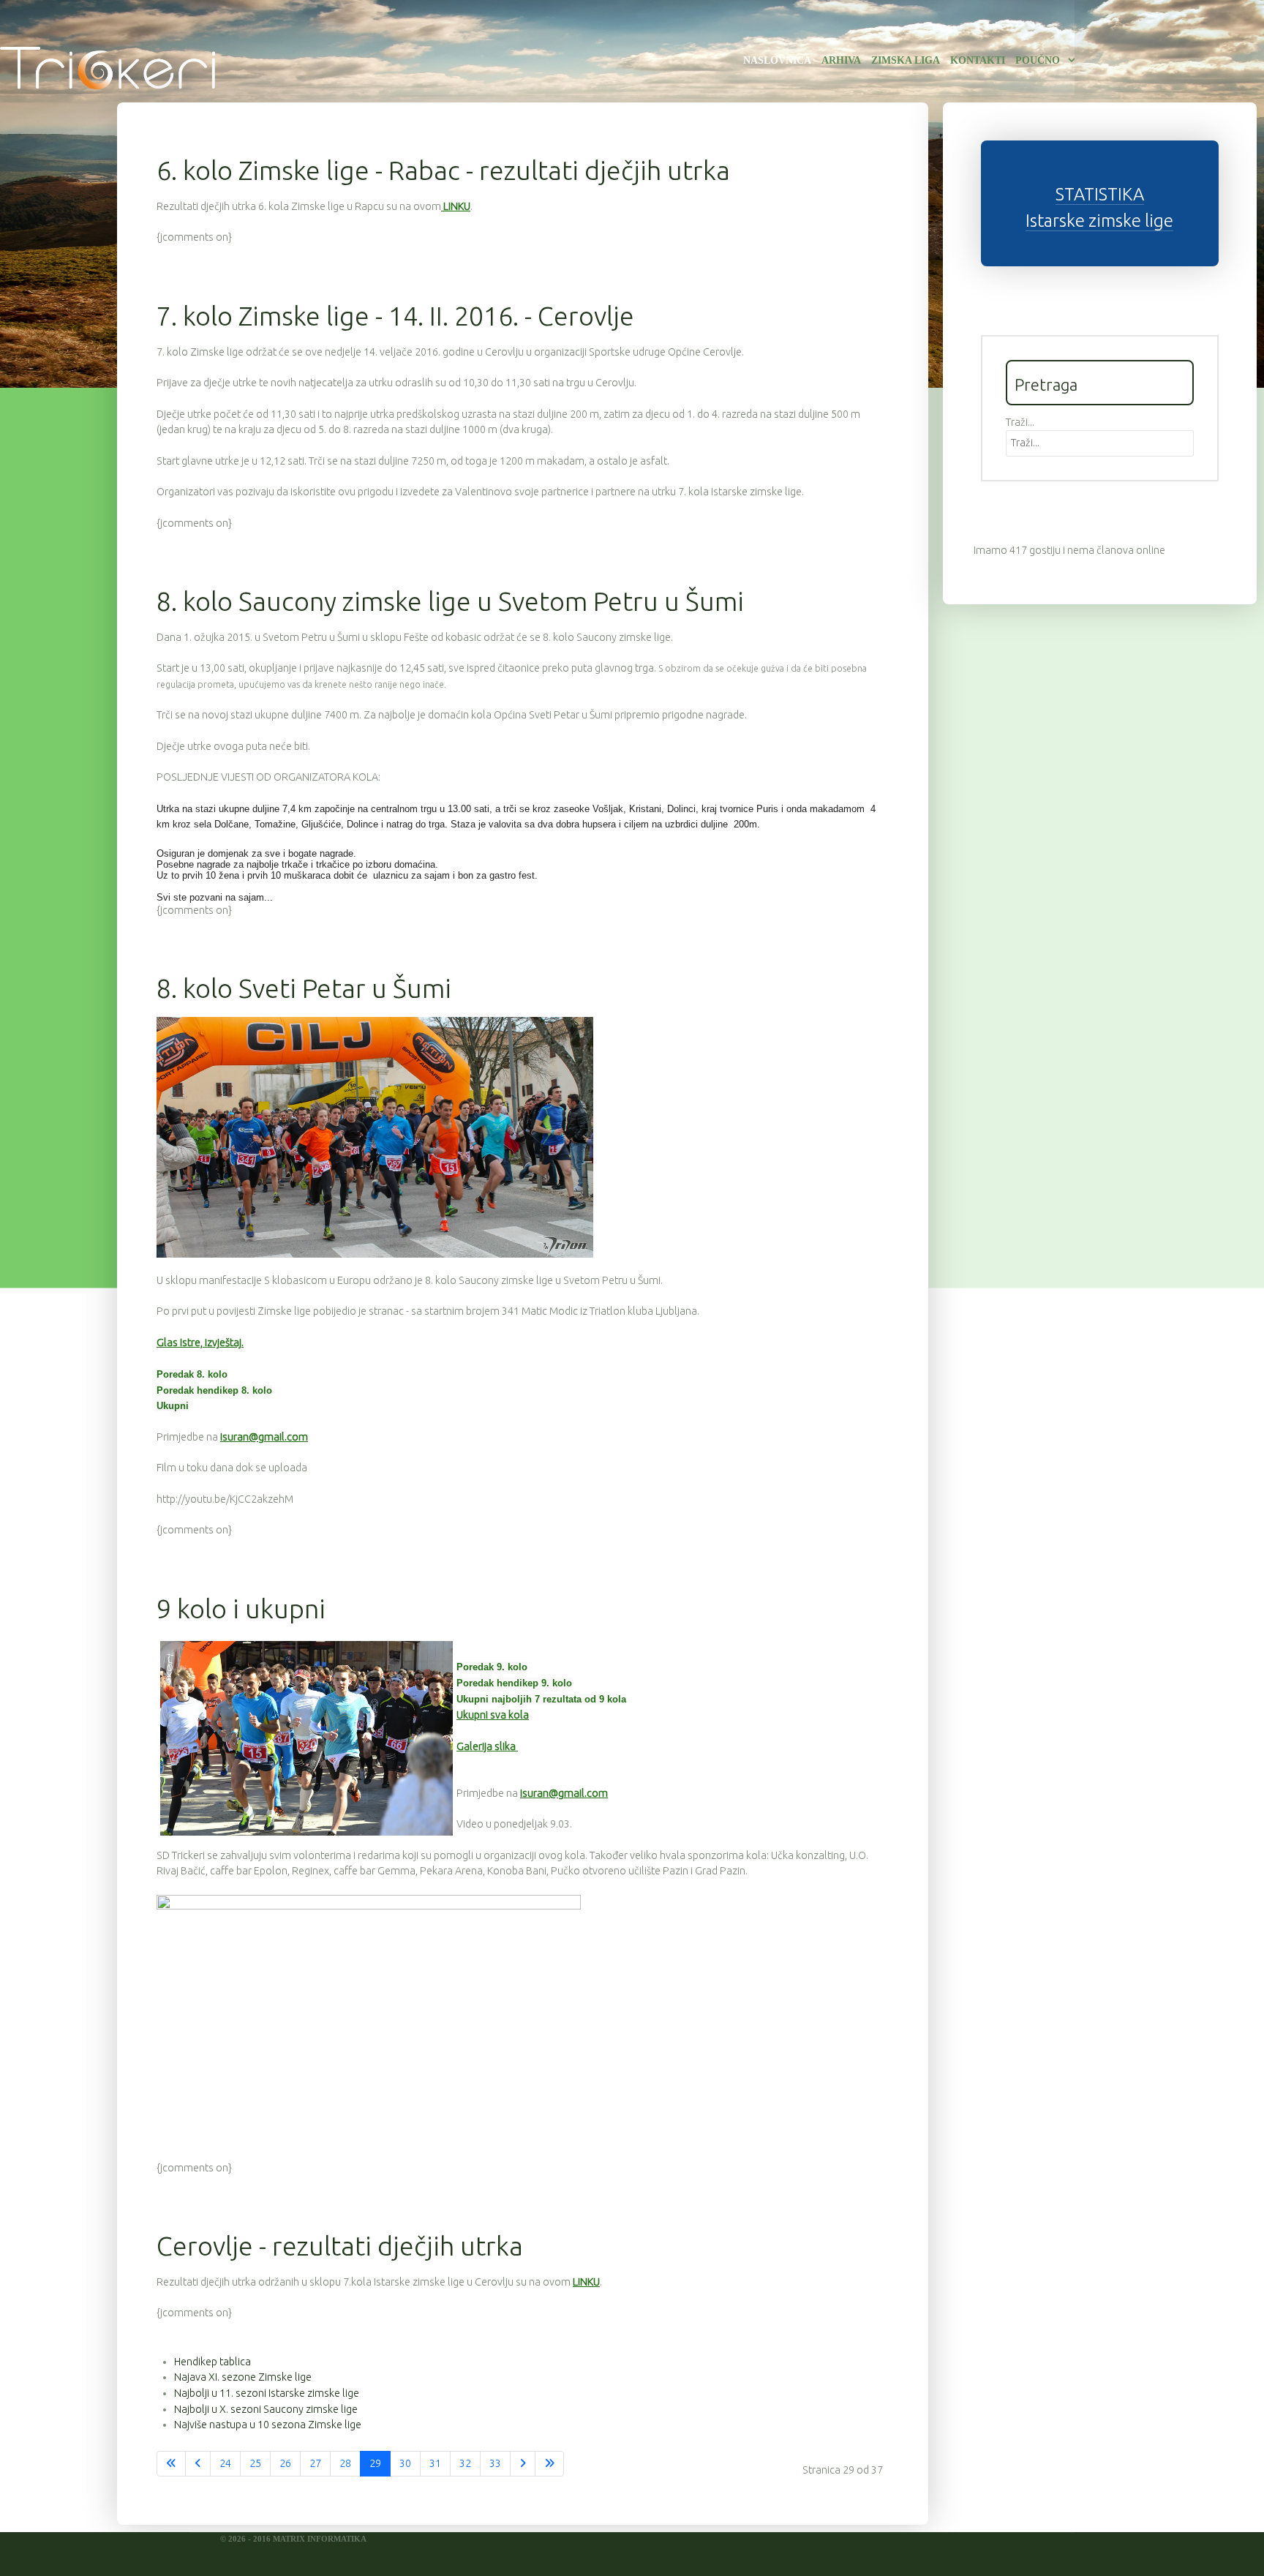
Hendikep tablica (212, 2362)
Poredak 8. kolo (192, 1374)
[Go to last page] (549, 2464)
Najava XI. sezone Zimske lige (243, 2377)
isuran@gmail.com (264, 1437)
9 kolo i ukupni (241, 1608)
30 (405, 2463)
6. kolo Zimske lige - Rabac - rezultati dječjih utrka (443, 170)
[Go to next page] (523, 2464)
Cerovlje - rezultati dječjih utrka (340, 2246)
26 (285, 2463)
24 (225, 2463)
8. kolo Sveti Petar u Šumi (304, 988)
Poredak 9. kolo (492, 1667)
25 (255, 2463)
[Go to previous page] (198, 2464)
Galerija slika (487, 1746)
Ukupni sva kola (493, 1715)
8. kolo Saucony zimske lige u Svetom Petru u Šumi (450, 601)
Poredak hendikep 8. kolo (214, 1390)
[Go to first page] (171, 2464)
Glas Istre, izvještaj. (200, 1343)
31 (435, 2463)
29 (375, 2463)
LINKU (456, 206)
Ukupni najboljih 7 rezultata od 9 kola (541, 1699)
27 (315, 2463)
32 (465, 2463)
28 (345, 2463)
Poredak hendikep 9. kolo (514, 1683)
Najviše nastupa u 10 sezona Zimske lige (268, 2425)
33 (495, 2463)
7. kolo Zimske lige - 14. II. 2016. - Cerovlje (395, 316)
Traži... (1020, 422)
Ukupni (173, 1406)
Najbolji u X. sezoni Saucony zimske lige (266, 2409)
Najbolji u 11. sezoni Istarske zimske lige (267, 2393)
